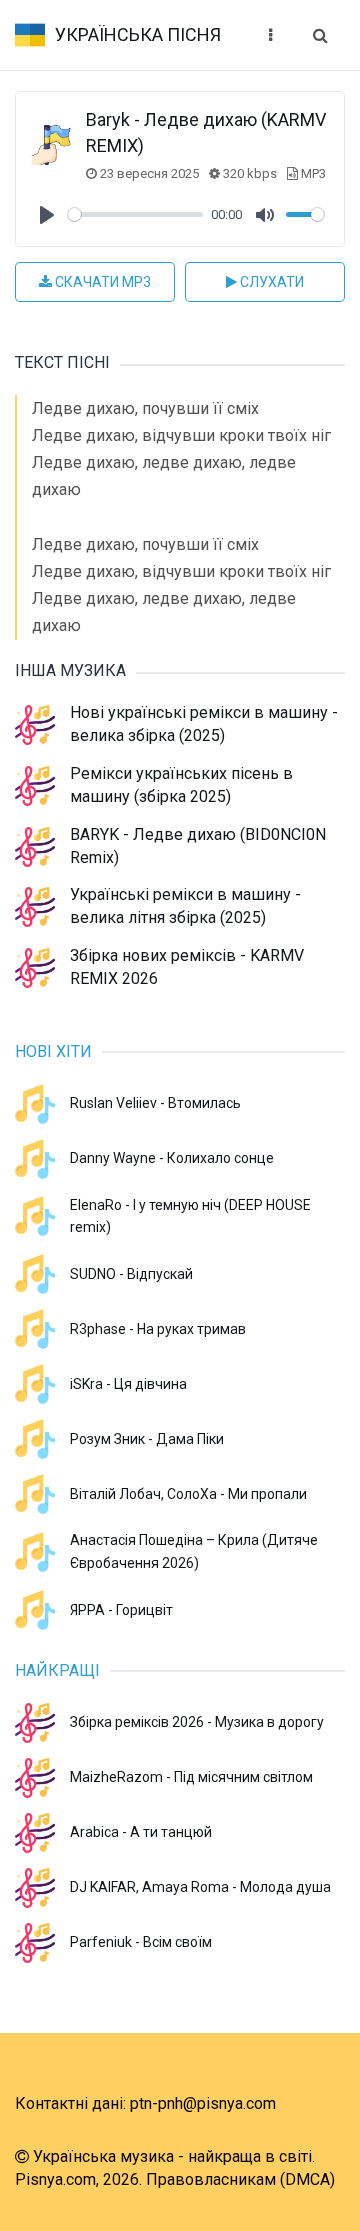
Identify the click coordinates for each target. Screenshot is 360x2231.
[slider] (135, 214)
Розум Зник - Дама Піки (147, 1439)
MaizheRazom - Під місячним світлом (191, 1777)
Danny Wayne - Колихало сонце (172, 1158)
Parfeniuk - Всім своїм (141, 1942)
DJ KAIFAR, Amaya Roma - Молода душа (200, 1887)
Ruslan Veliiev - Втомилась (155, 1103)
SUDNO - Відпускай (131, 1274)
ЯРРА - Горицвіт (121, 1610)
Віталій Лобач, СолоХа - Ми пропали (188, 1494)
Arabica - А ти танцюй (141, 1832)
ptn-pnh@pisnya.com (203, 2103)
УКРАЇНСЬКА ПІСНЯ (138, 34)
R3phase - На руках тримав (158, 1329)
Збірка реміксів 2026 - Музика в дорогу (197, 1722)
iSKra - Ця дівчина (128, 1384)
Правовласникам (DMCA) (240, 2179)
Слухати (270, 282)
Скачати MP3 (101, 282)
